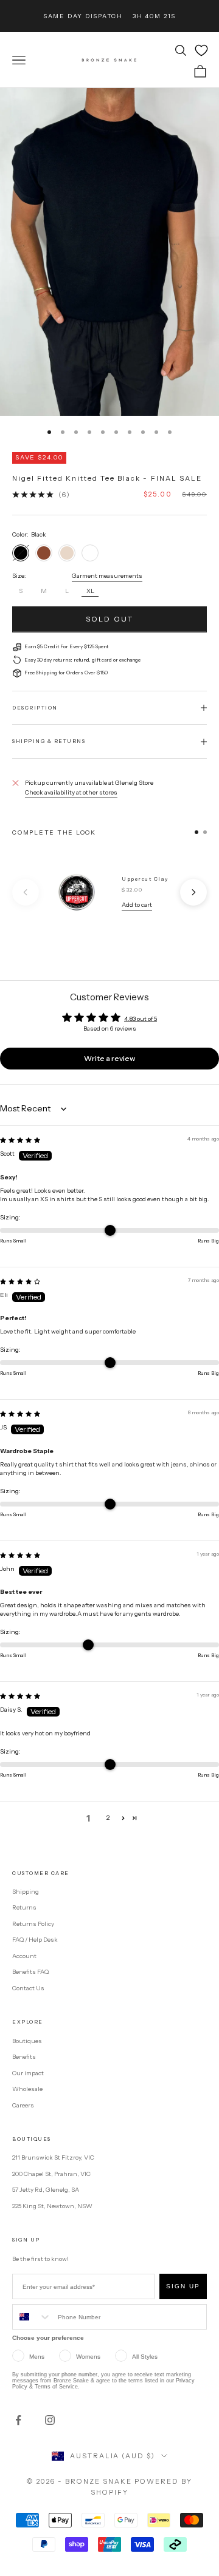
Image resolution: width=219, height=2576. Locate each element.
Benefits (24, 2057)
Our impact (28, 2073)
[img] (20, 1140)
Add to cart (137, 905)
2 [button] (108, 1818)
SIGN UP (183, 2286)
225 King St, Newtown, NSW (52, 2206)
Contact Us (28, 1988)
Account (24, 1956)
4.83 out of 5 (141, 1019)
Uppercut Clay (145, 879)
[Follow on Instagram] (50, 2420)
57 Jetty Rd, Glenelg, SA (46, 2190)
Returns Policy (33, 1924)
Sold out (109, 619)
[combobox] (32, 2317)
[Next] (193, 892)
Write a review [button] (109, 1058)
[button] (123, 1818)
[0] (201, 50)
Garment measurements (107, 576)
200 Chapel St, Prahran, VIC (51, 2174)
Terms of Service (56, 2387)
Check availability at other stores (71, 792)
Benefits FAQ (30, 1972)
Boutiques (27, 2041)
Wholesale (27, 2089)
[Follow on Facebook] (18, 2420)
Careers (23, 2105)
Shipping (26, 1892)
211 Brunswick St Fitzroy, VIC (53, 2157)
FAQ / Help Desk (35, 1940)
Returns (24, 1907)
